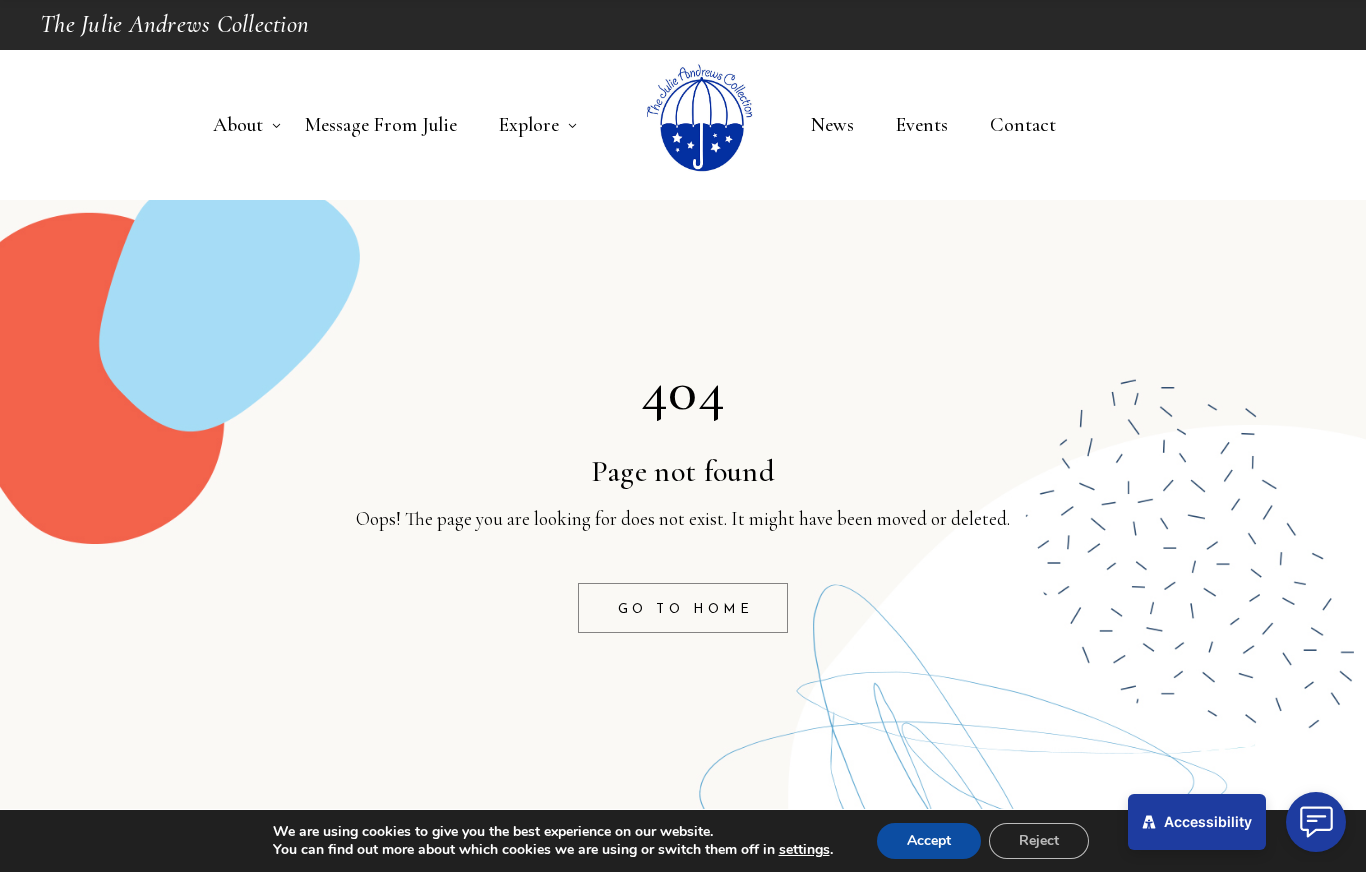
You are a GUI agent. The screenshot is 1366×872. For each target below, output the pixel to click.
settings (804, 850)
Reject (1039, 840)
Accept (929, 840)
